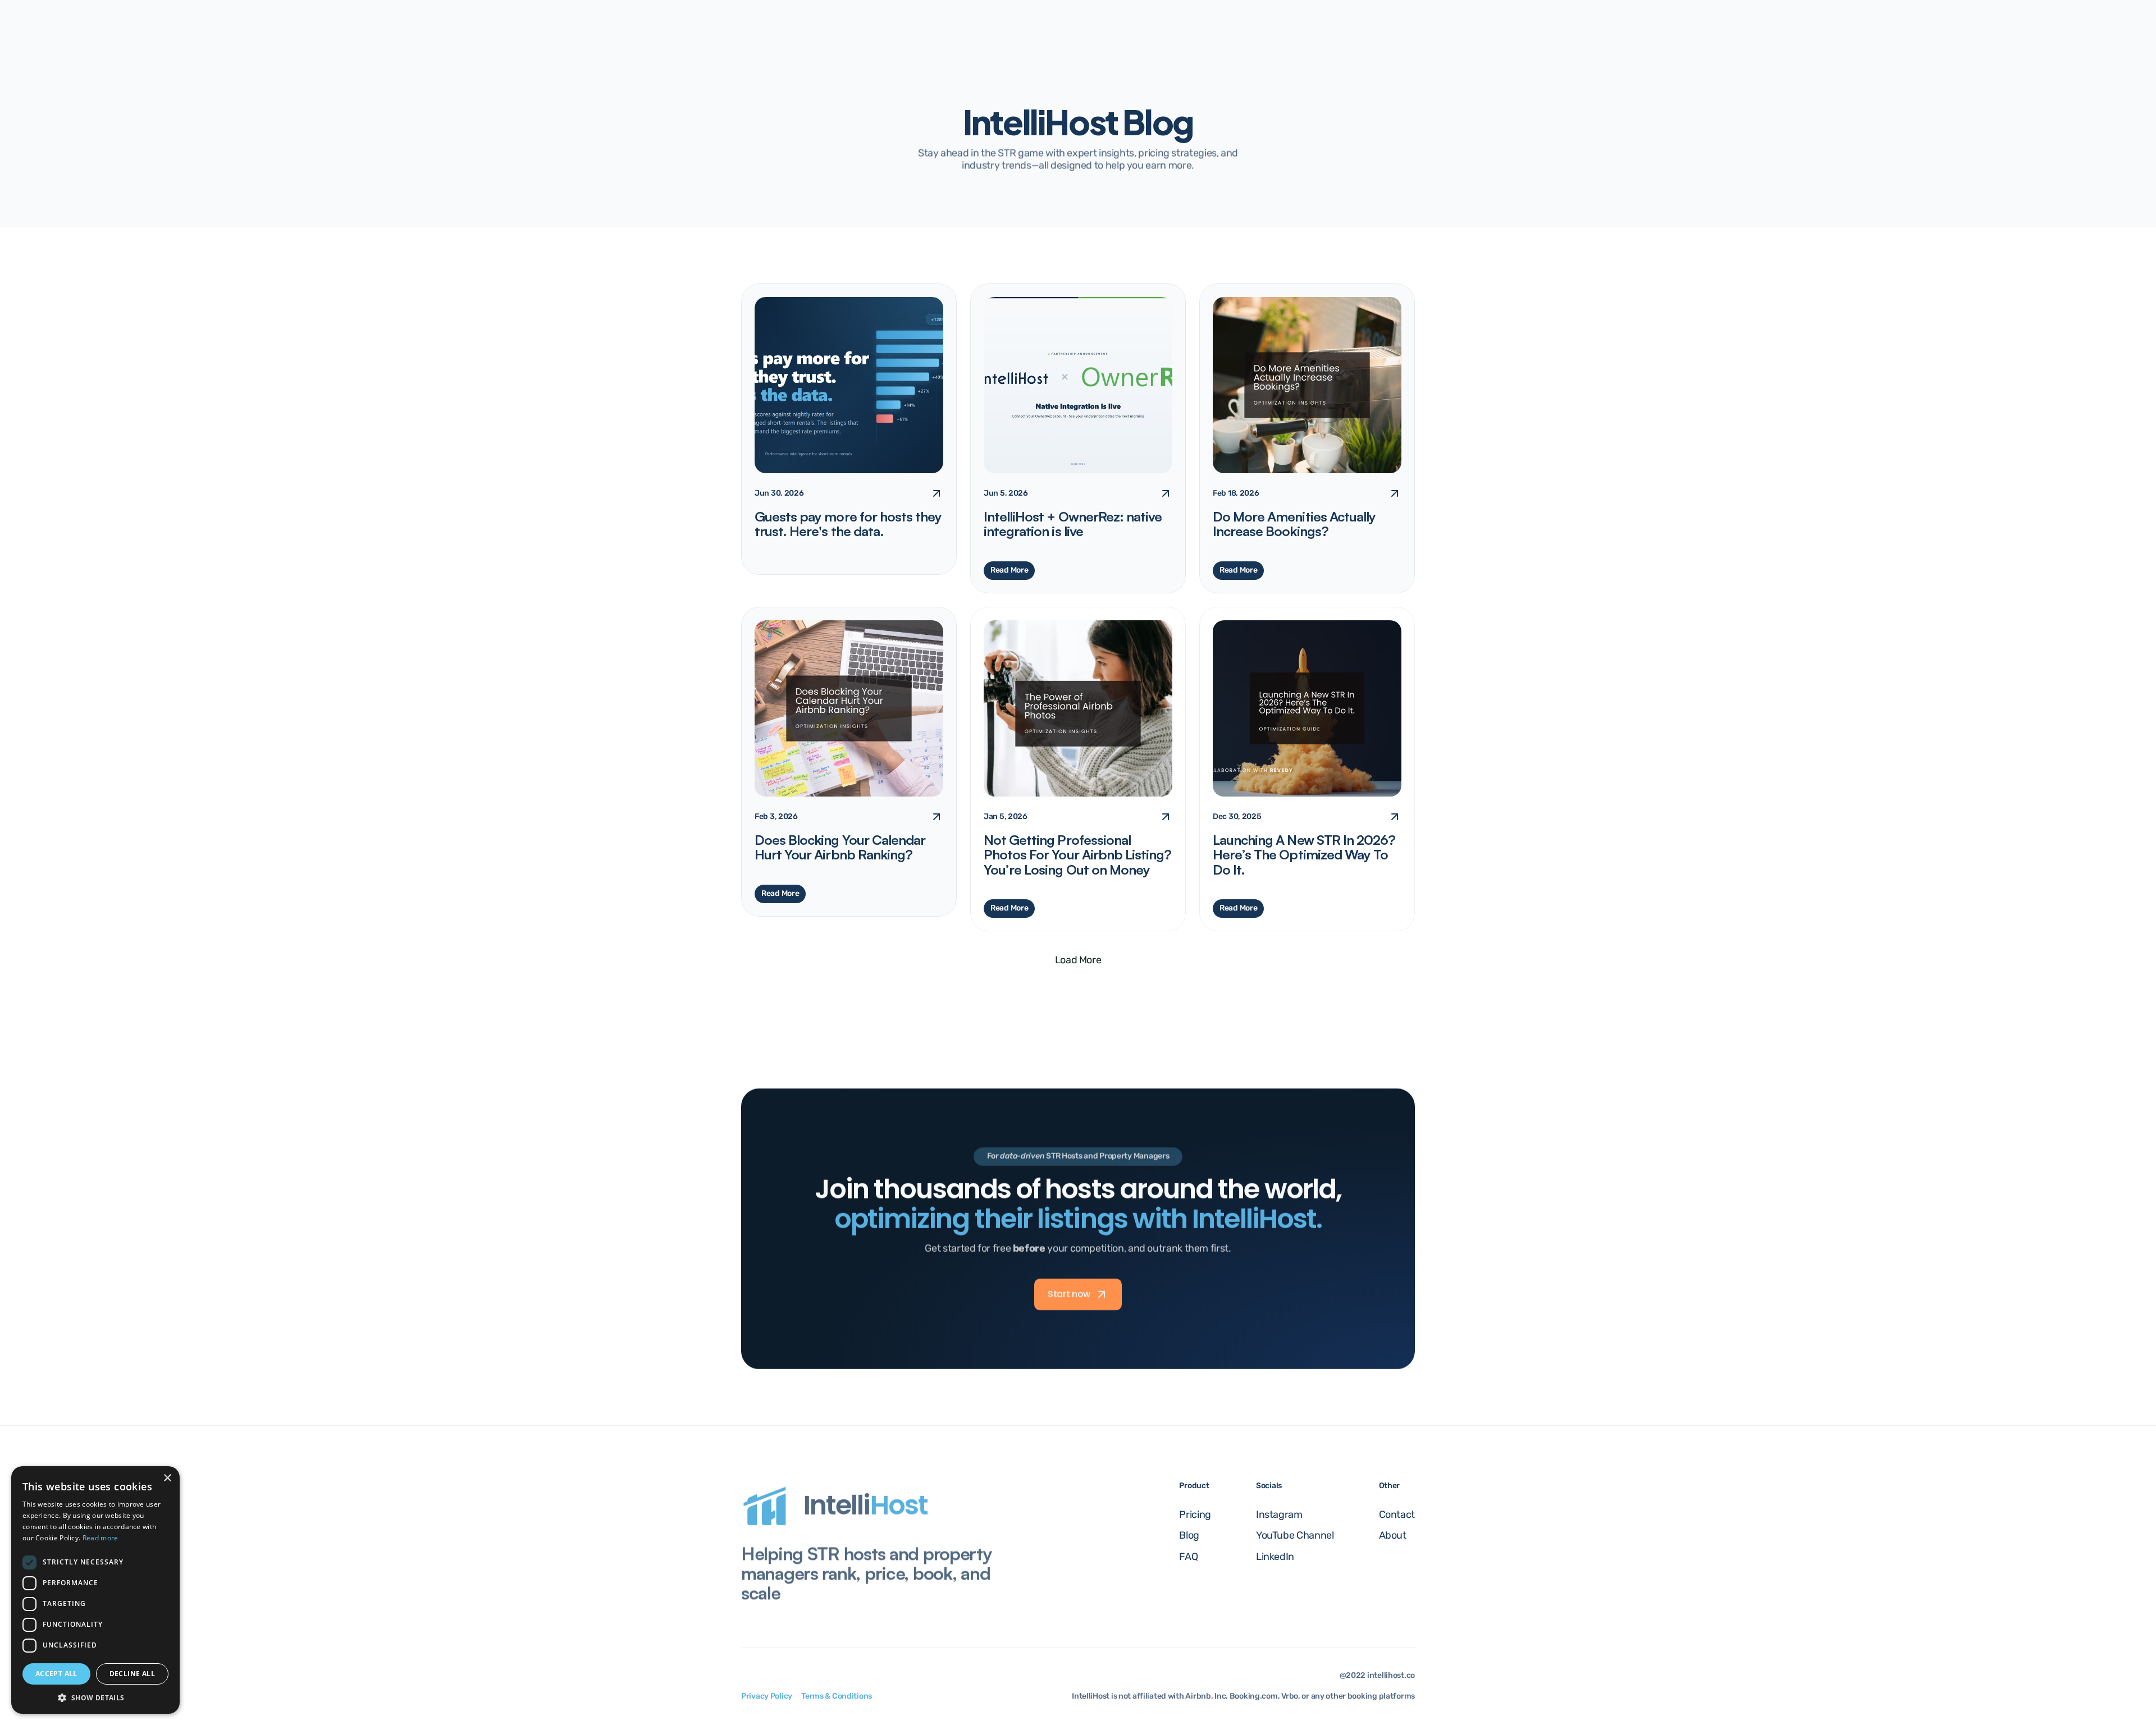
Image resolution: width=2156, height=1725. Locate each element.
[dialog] (95, 1590)
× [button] (167, 1478)
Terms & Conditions (837, 1696)
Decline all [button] (132, 1674)
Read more (101, 1538)
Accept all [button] (56, 1674)
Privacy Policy (767, 1696)
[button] (95, 1697)
